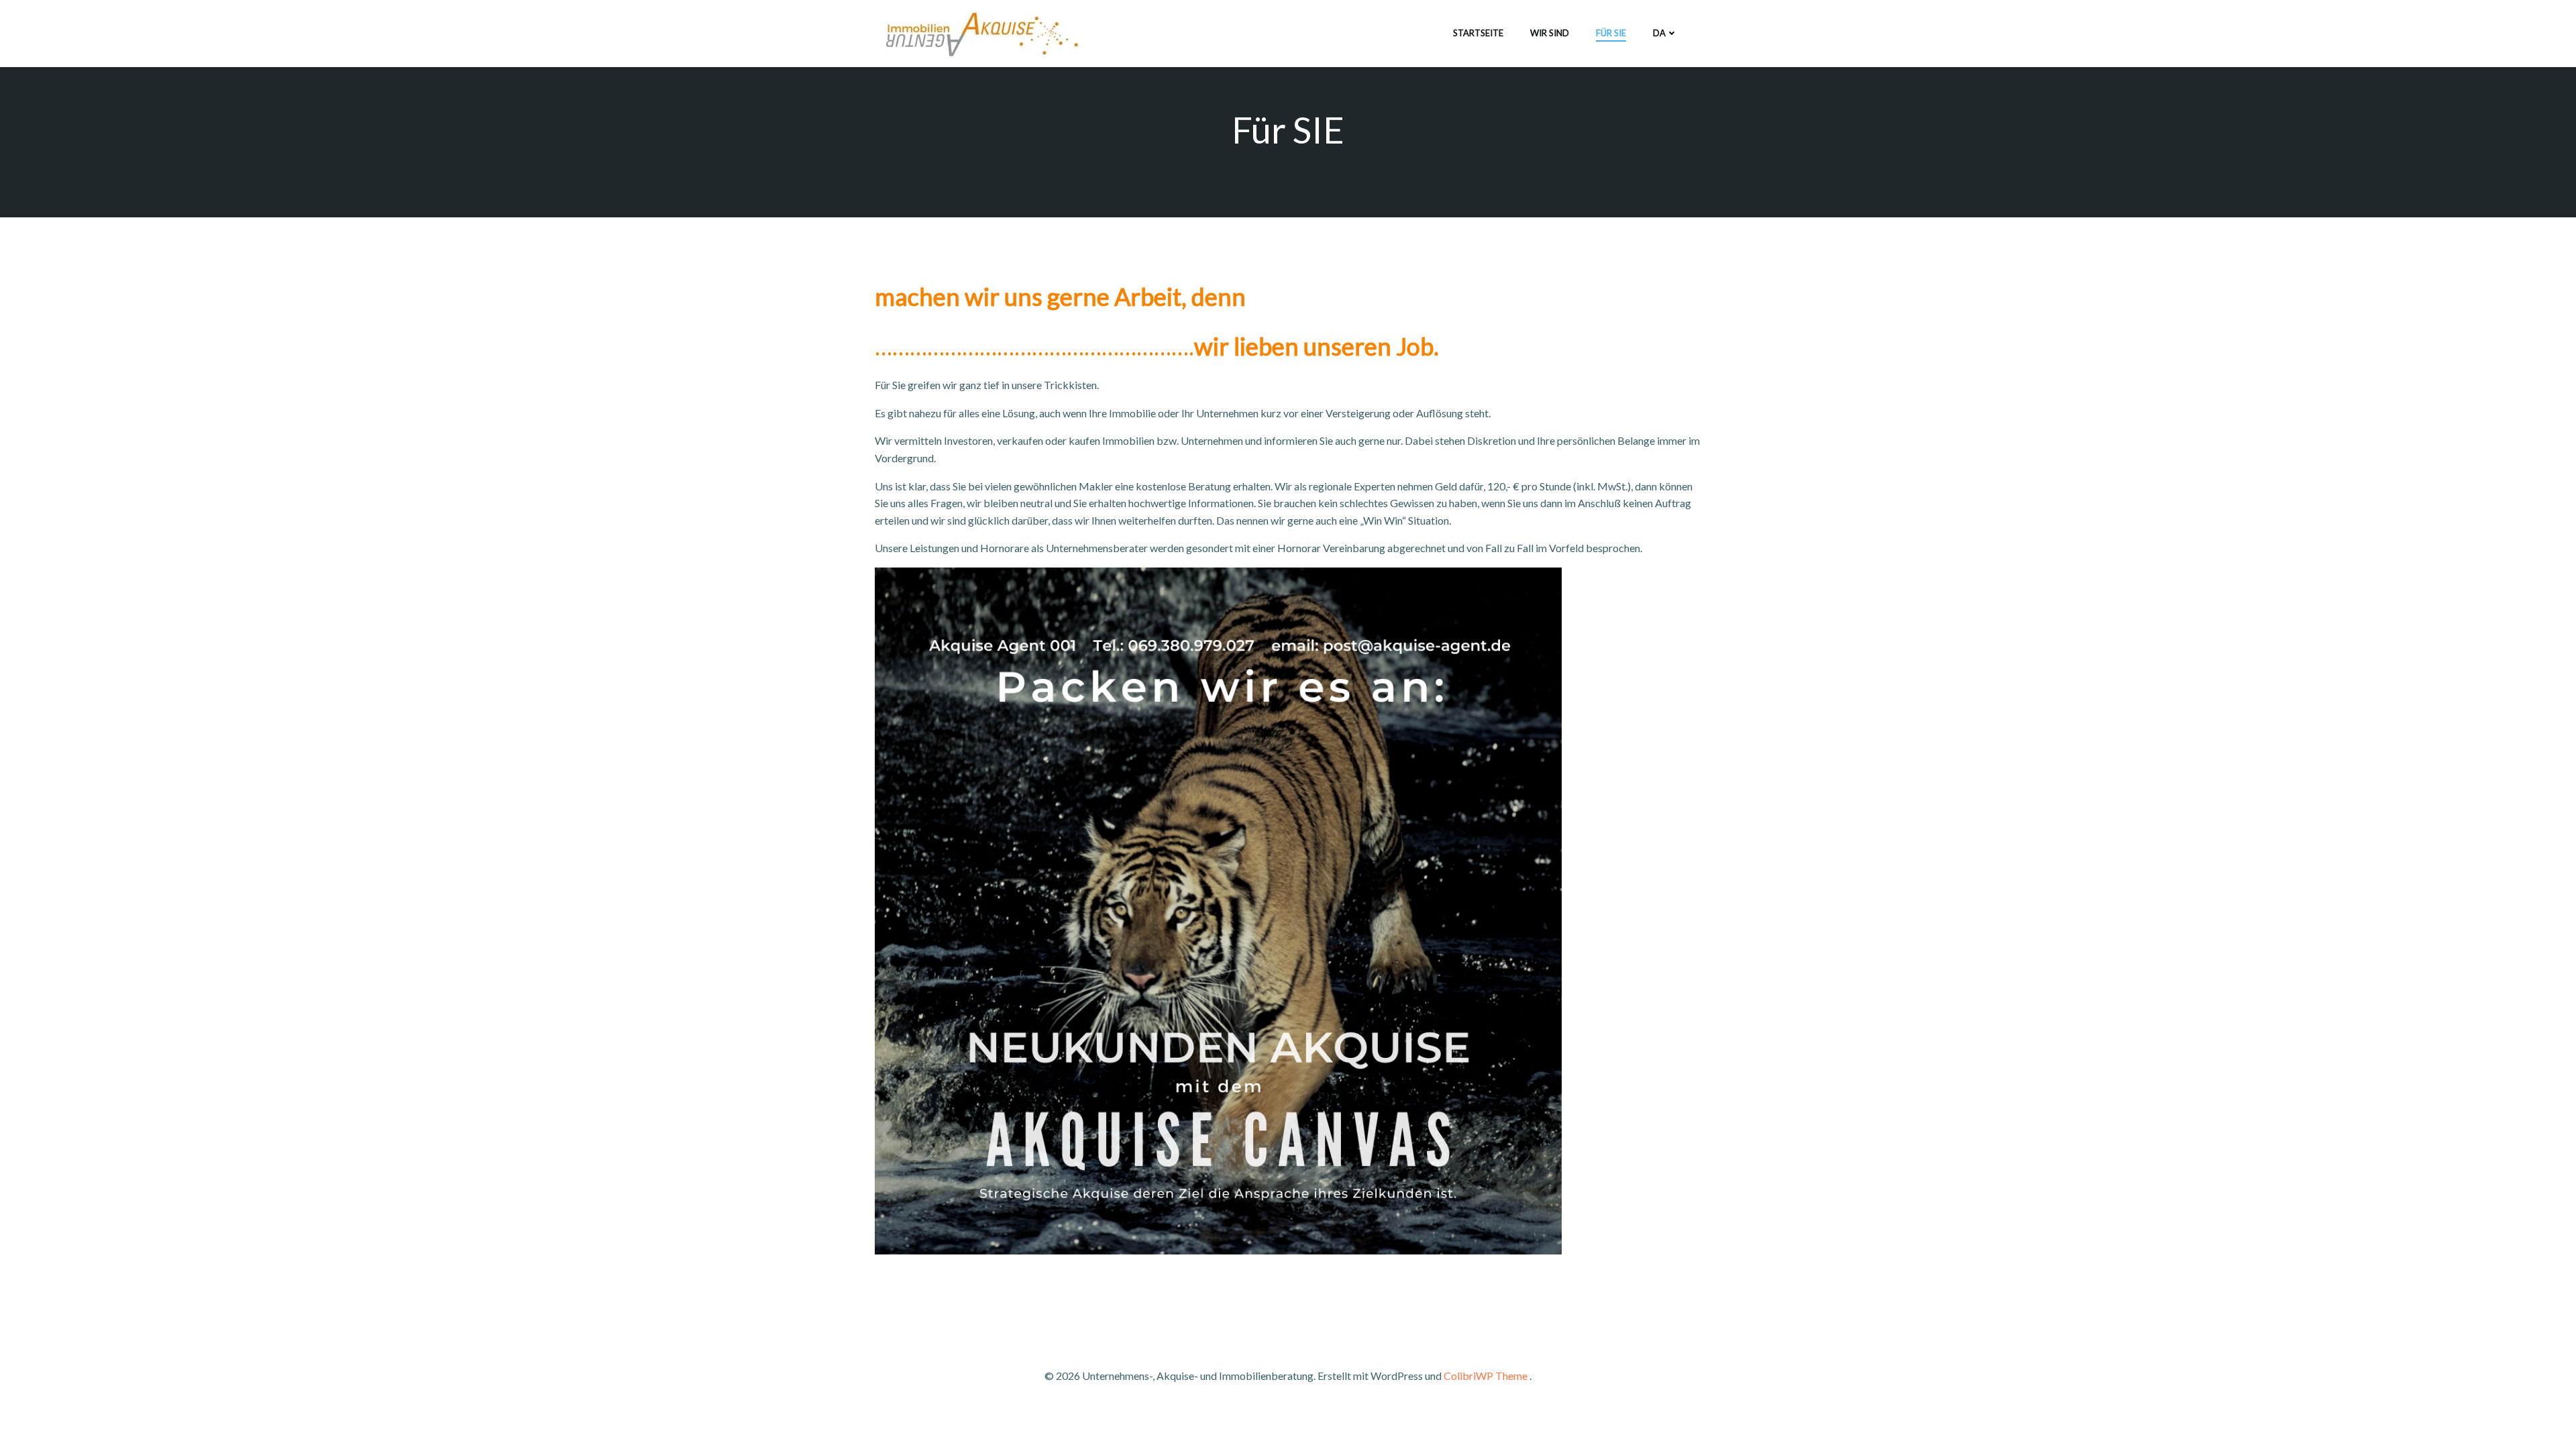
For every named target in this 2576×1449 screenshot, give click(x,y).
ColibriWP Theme (1486, 1376)
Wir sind (1550, 33)
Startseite (1478, 33)
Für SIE (1611, 33)
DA (1659, 33)
